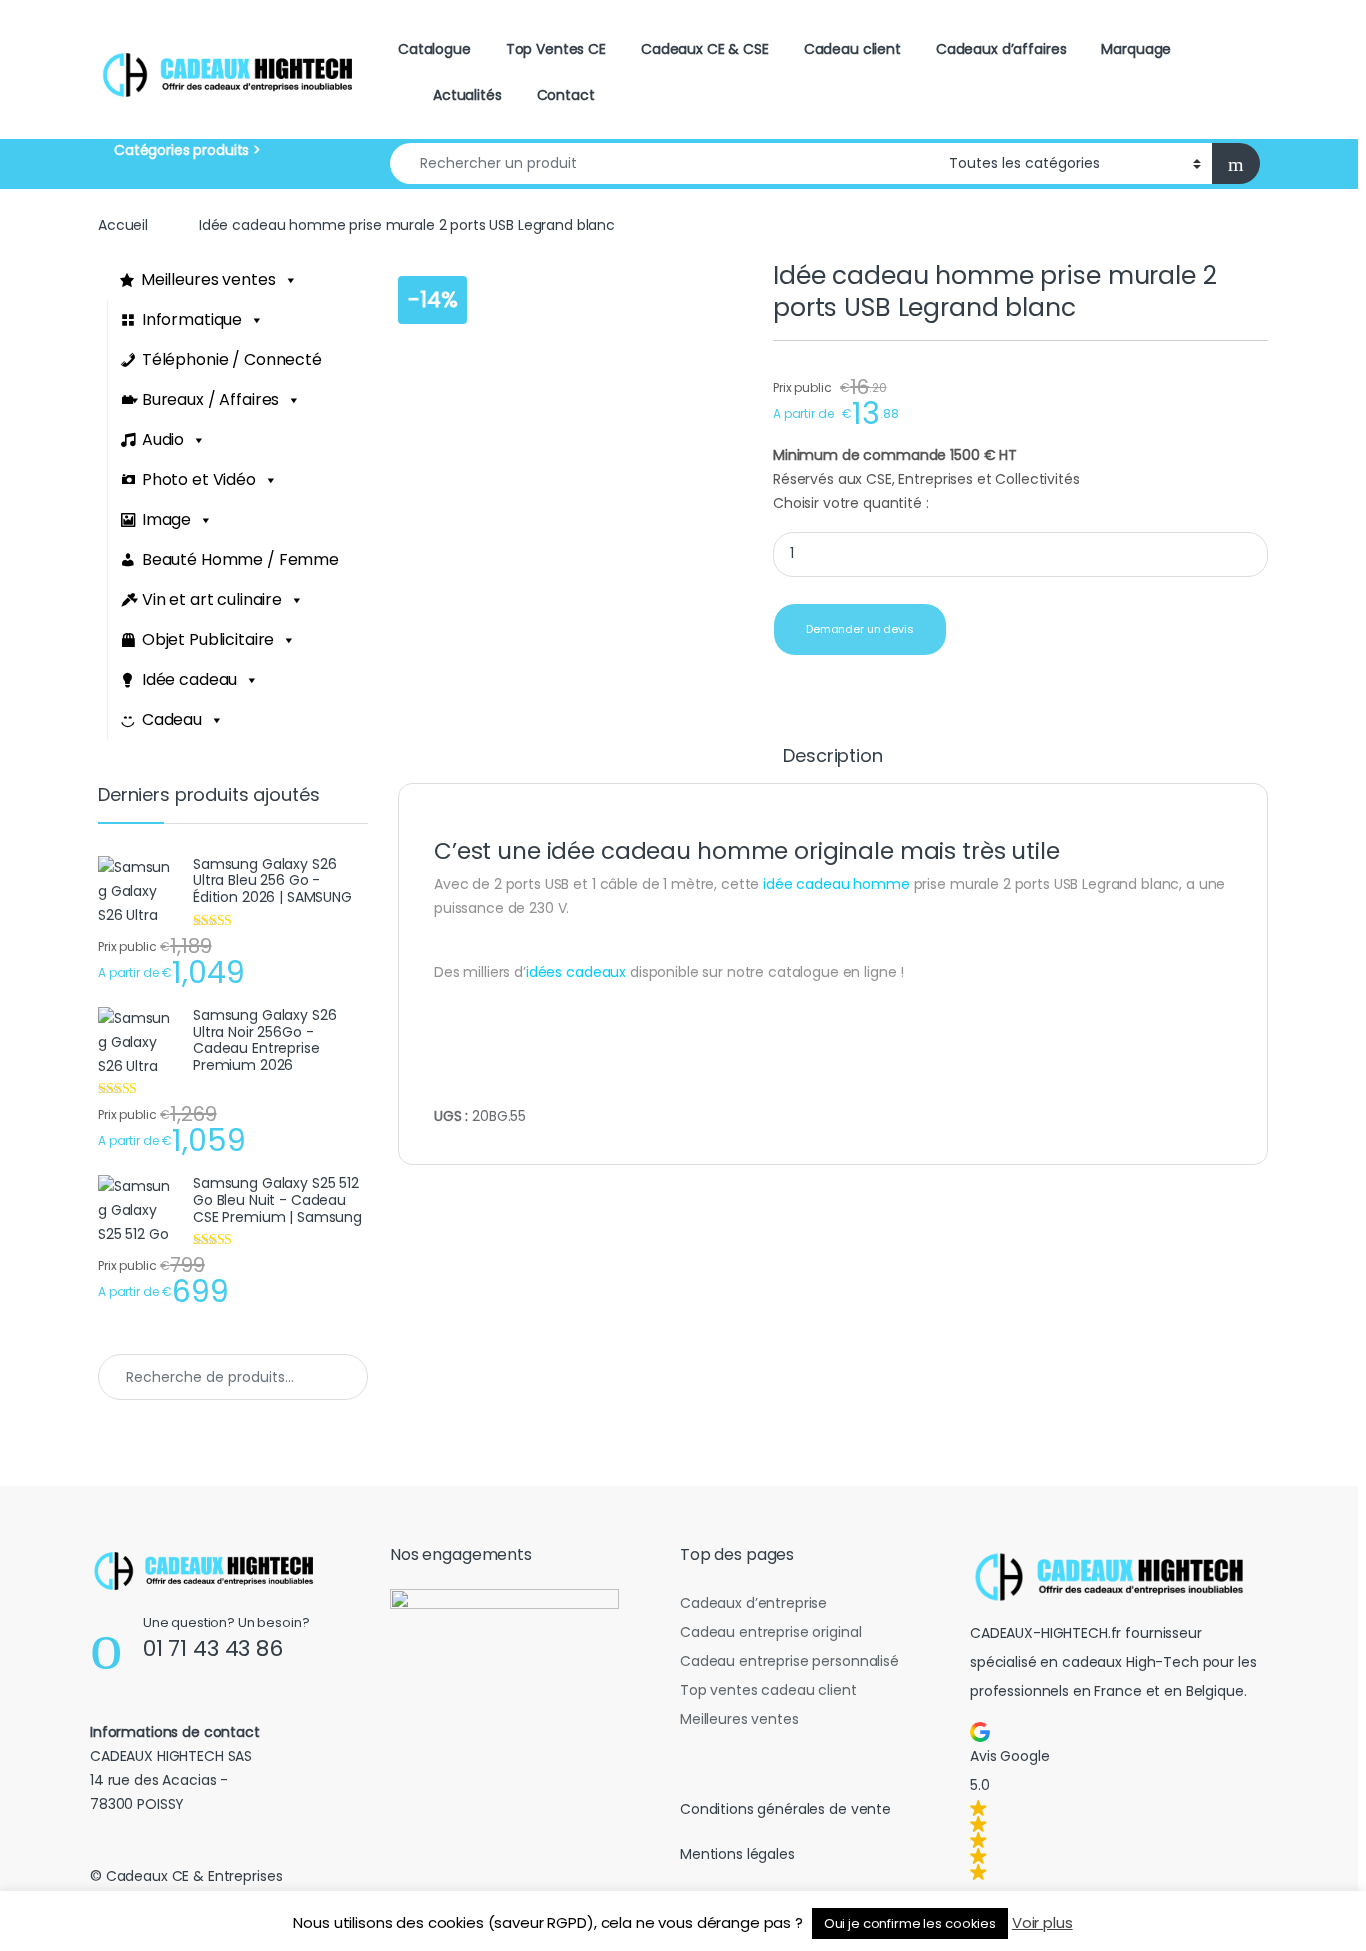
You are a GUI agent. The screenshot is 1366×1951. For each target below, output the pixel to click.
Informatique (192, 319)
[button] (1115, 1801)
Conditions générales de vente (785, 1809)
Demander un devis (860, 629)
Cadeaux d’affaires (1001, 49)
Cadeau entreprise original (770, 1632)
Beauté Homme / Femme (240, 559)
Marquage (1136, 49)
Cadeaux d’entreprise (753, 1603)
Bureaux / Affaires (210, 399)
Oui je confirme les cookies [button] (910, 1923)
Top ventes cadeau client (768, 1690)
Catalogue (434, 49)
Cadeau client (852, 49)
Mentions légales (737, 1854)
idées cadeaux (576, 972)
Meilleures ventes (208, 279)
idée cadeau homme (834, 884)
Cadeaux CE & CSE (705, 49)
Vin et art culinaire (212, 599)
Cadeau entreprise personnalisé (789, 1661)
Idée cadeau (189, 679)
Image (166, 519)
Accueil (123, 225)
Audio (163, 439)
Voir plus (1042, 1922)
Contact (566, 95)
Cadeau (172, 719)
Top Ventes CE (556, 49)
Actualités (467, 95)
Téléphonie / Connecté (232, 359)
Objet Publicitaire (208, 639)
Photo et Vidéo (199, 479)
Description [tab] (832, 757)
